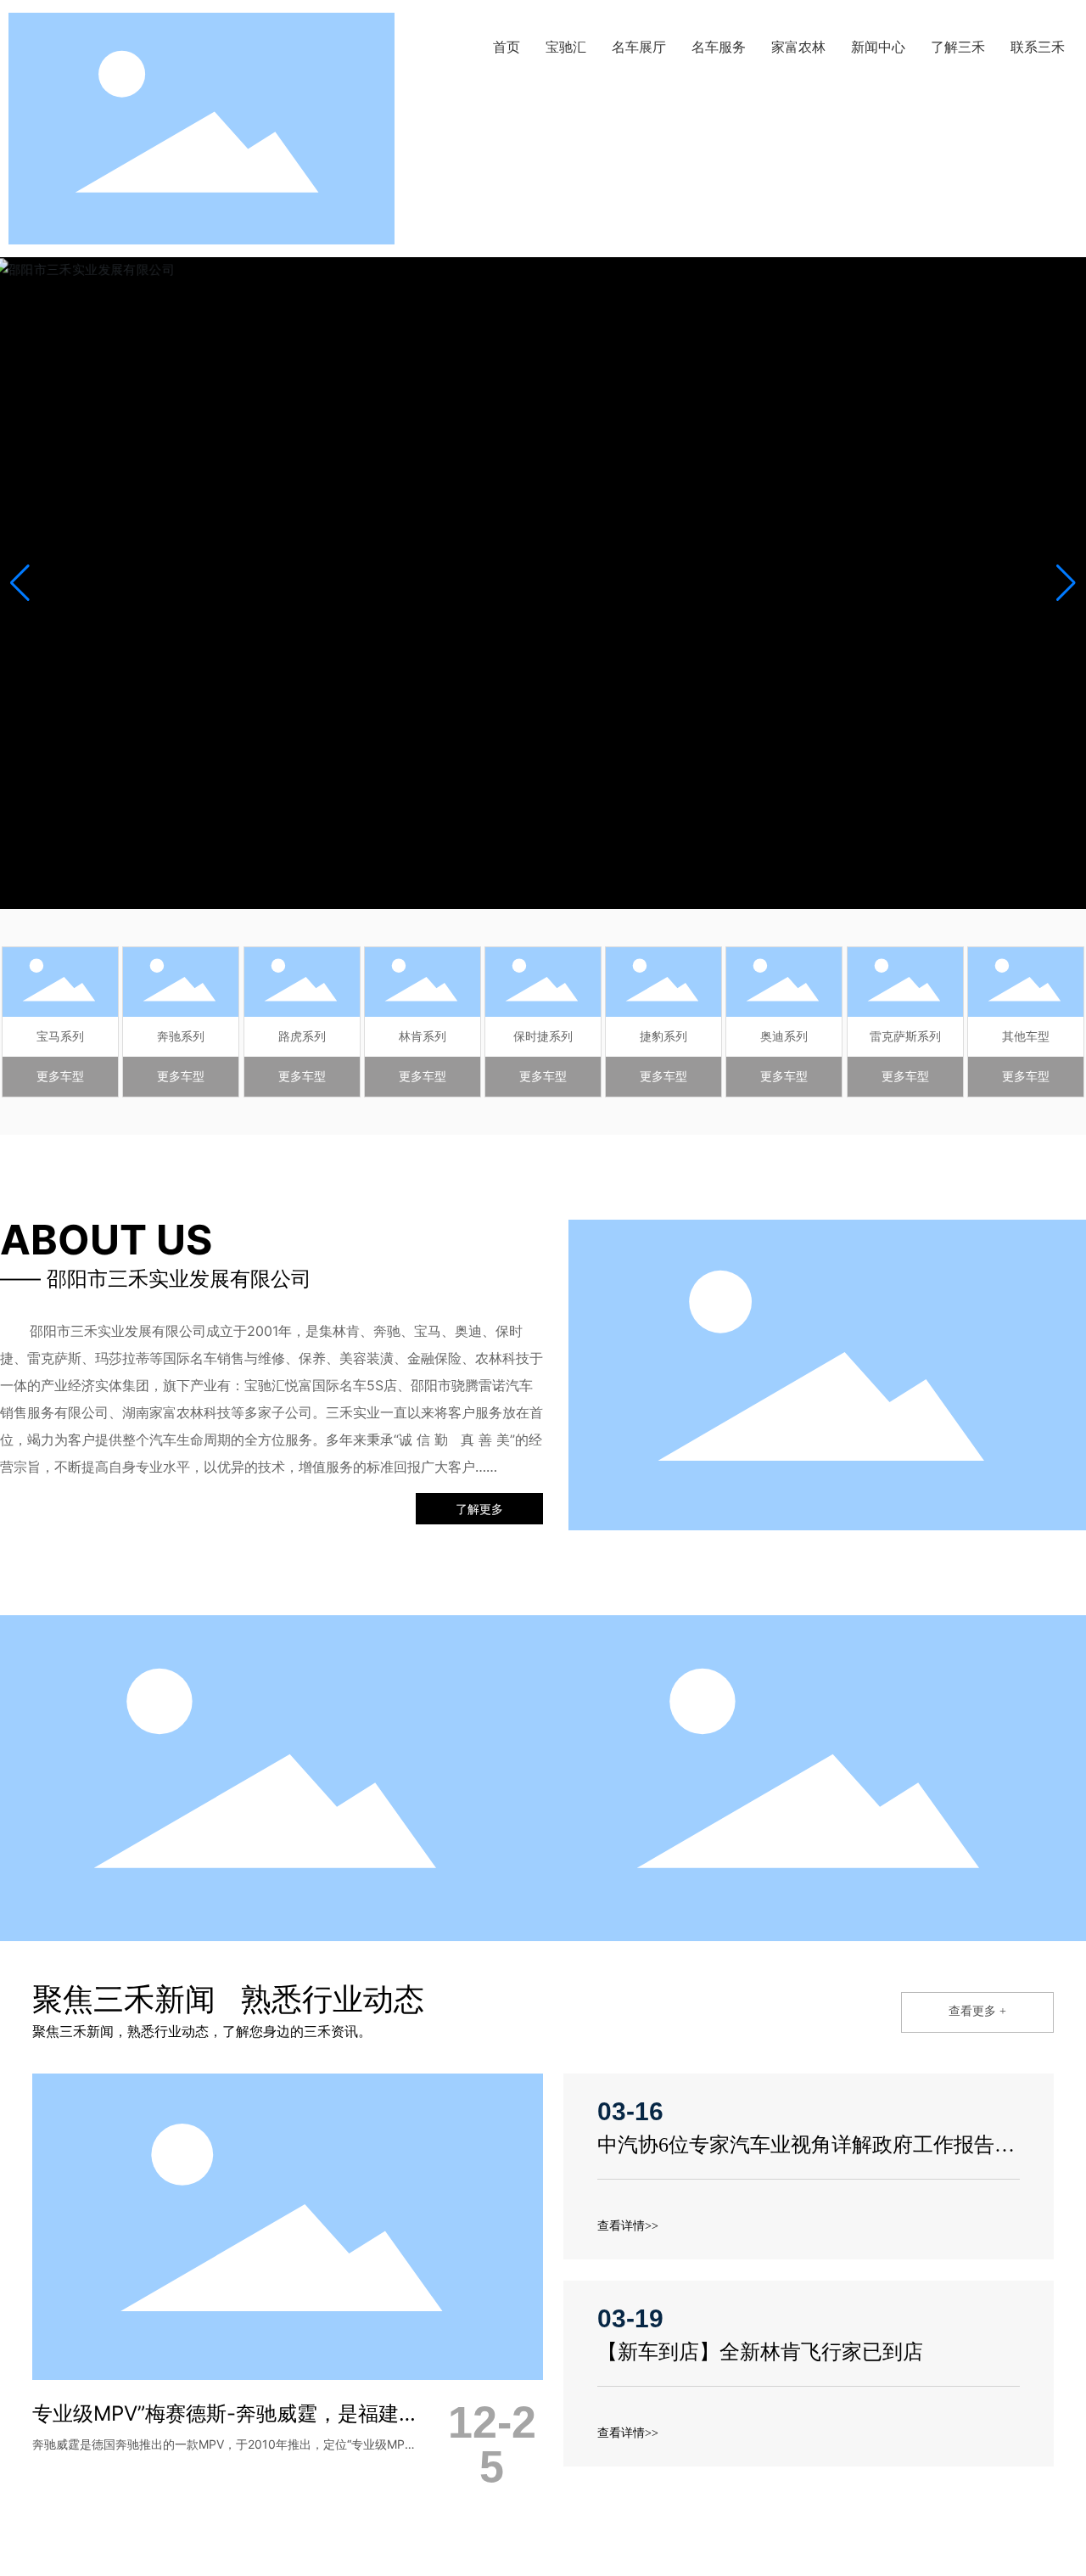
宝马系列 (60, 1036)
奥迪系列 (784, 1036)
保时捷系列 (543, 1036)
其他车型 (1026, 1036)
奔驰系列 (181, 1036)
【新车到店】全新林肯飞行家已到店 (760, 2352)
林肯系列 (423, 1036)
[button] (1066, 583)
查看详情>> (628, 2226)
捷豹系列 (663, 1036)
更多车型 (60, 1076)
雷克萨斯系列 (905, 1036)
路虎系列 (302, 1036)
